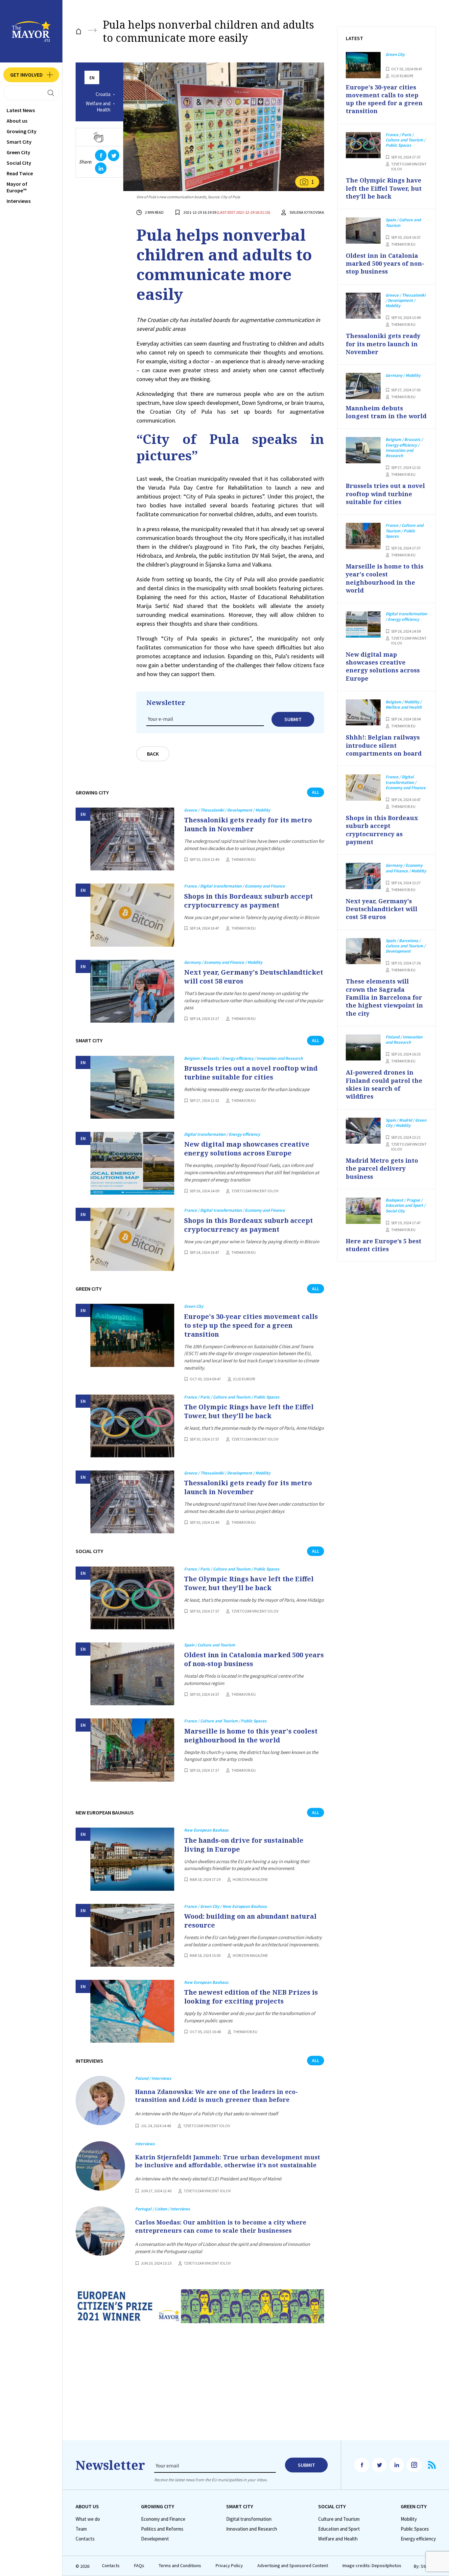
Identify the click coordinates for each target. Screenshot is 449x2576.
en (92, 78)
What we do (88, 2519)
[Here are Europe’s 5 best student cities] (363, 1211)
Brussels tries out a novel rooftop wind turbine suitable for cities (251, 1073)
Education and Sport (339, 2529)
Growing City (22, 131)
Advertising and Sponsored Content (293, 2566)
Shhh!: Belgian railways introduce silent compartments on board (384, 745)
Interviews (19, 201)
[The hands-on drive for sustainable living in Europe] (132, 1859)
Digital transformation (249, 2519)
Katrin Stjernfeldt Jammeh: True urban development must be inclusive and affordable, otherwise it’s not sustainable (228, 2161)
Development (155, 2539)
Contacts (85, 2539)
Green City (18, 152)
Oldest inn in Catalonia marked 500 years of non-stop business (254, 1659)
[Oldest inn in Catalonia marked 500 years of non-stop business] (132, 1674)
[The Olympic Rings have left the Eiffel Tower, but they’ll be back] (132, 1426)
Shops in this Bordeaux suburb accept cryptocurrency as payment (248, 901)
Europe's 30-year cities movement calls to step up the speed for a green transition (251, 1325)
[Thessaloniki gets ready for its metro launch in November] (132, 839)
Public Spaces (415, 2529)
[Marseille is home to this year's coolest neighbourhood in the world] (132, 1750)
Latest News (21, 110)
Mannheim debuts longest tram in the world (386, 412)
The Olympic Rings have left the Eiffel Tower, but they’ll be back (249, 1411)
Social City (19, 163)
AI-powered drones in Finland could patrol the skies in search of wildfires (384, 1084)
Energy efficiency (418, 2539)
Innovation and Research (252, 2529)
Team (81, 2529)
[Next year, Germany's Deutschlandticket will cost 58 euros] (132, 991)
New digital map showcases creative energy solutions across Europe (247, 1149)
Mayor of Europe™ (17, 187)
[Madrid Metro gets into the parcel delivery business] (363, 1131)
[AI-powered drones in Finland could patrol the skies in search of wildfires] (363, 1048)
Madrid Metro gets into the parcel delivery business (382, 1168)
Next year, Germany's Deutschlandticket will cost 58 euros (254, 977)
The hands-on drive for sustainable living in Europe (244, 1845)
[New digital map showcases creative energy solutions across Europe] (132, 1163)
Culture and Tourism (339, 2519)
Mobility (409, 2519)
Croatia (103, 94)
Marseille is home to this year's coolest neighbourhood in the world (251, 1736)
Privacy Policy (229, 2566)
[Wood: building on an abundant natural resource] (132, 1935)
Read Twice (20, 173)
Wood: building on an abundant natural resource (250, 1921)
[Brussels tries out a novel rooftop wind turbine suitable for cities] (132, 1087)
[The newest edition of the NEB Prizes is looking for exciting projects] (132, 2011)
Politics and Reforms (162, 2529)
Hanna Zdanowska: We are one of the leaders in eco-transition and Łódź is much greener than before (216, 2096)
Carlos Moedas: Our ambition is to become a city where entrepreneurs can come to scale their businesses (221, 2226)
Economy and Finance (163, 2519)
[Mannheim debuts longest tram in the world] (363, 386)
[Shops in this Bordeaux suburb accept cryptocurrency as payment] (132, 915)
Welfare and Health (98, 107)
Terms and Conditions (180, 2566)
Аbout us (17, 121)
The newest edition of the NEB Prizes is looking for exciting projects (251, 1997)
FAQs (139, 2566)
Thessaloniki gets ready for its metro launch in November (248, 824)
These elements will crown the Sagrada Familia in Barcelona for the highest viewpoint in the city (384, 997)
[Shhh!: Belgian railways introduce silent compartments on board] (363, 713)
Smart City (19, 142)
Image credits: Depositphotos (372, 2566)
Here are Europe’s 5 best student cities (384, 1245)
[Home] (79, 31)
